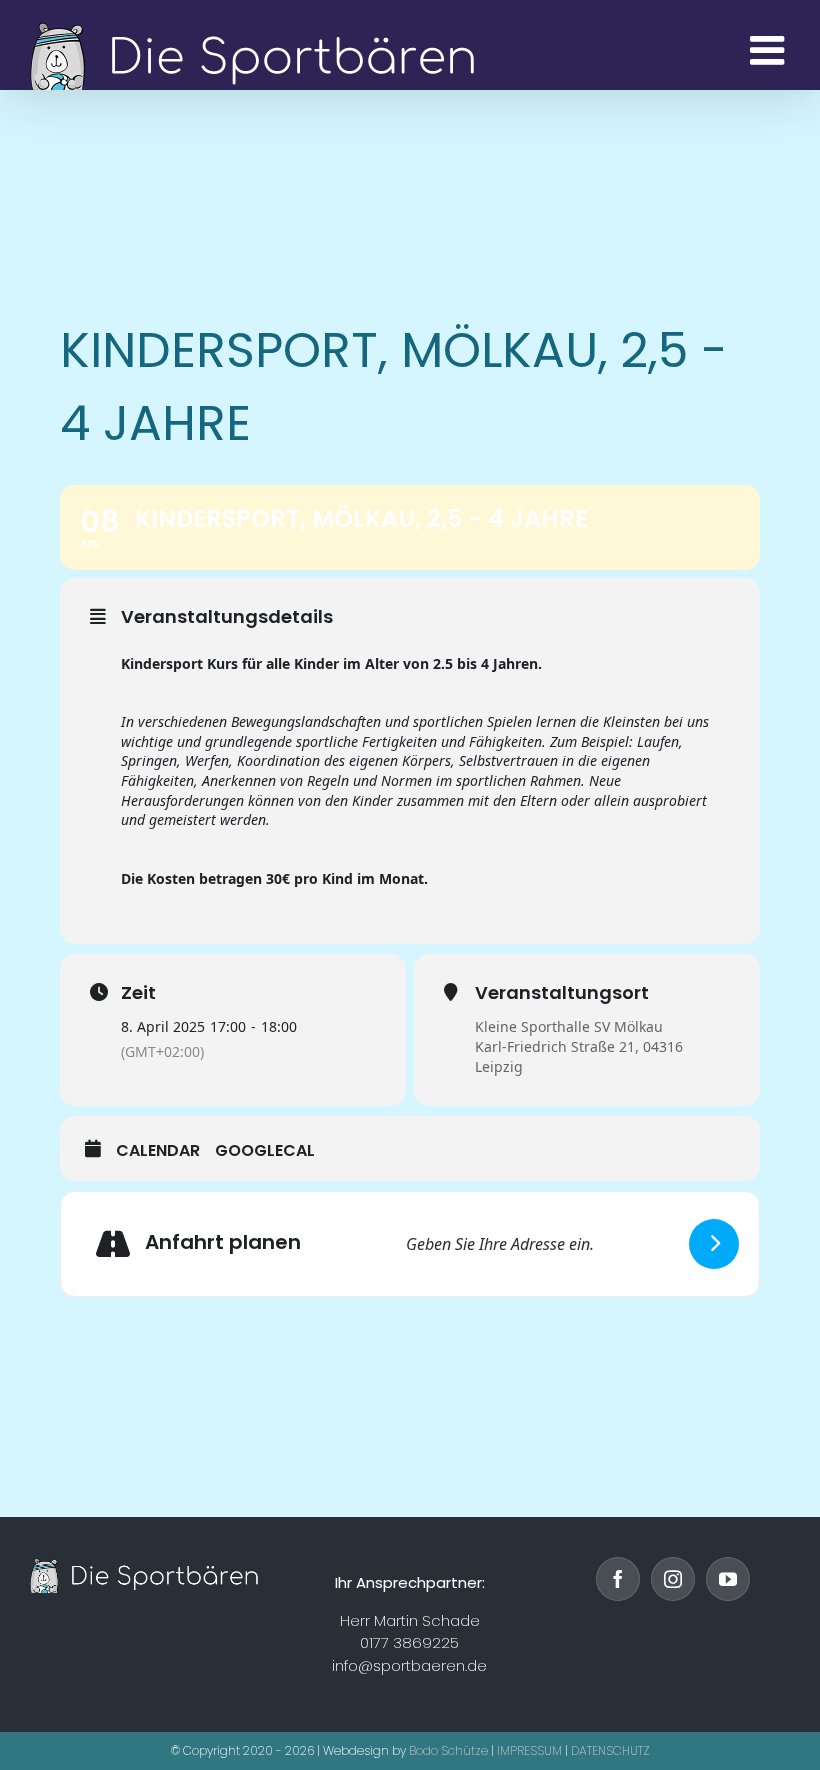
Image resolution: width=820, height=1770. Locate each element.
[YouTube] (728, 1579)
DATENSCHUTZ (610, 1750)
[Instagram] (673, 1579)
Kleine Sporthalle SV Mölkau (569, 1026)
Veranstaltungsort (562, 993)
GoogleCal (265, 1151)
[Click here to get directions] (714, 1244)
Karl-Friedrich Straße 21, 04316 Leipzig (579, 1056)
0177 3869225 (409, 1642)
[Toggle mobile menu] (770, 50)
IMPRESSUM (529, 1750)
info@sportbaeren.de (409, 1665)
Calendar (158, 1151)
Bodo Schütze (448, 1750)
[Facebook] (618, 1579)
